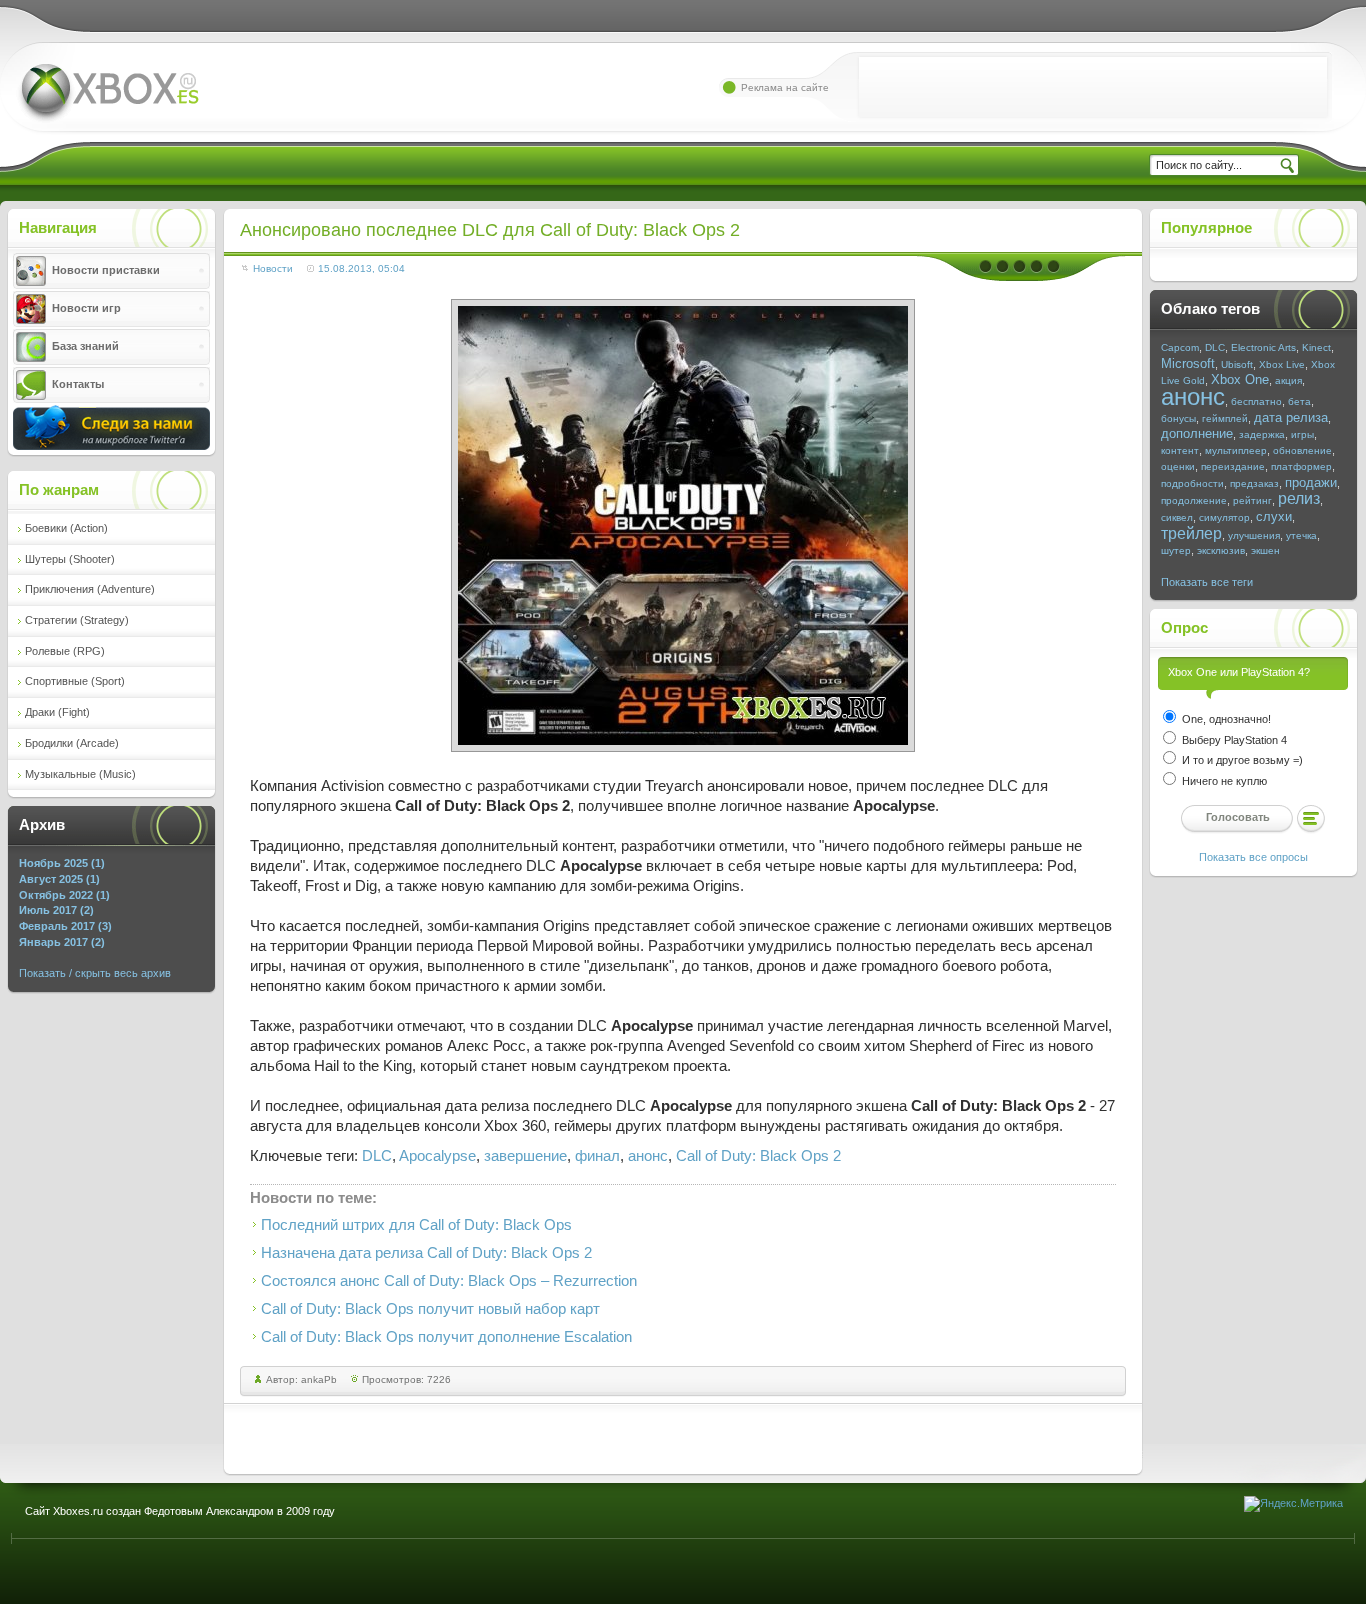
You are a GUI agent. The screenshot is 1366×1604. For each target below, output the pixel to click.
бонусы (1178, 418)
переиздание (1233, 466)
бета (1299, 401)
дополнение (1197, 433)
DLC (377, 1156)
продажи (1311, 482)
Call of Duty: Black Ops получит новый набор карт (430, 1309)
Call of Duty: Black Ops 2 (758, 1156)
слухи (1274, 516)
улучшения (1254, 535)
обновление (1302, 450)
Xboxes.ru (108, 93)
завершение (525, 1156)
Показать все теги (1207, 582)
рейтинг (1252, 500)
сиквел (1177, 517)
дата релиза (1291, 417)
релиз (1299, 498)
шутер (1176, 550)
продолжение (1194, 500)
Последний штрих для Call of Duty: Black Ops (416, 1225)
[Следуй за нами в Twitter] (111, 446)
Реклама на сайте (785, 87)
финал (597, 1156)
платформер (1301, 466)
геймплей (1225, 418)
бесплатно (1256, 401)
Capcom (1180, 347)
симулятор (1224, 517)
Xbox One (1240, 379)
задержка (1262, 434)
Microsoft (1188, 363)
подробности (1192, 483)
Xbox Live (1282, 364)
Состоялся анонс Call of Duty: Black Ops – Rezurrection (449, 1281)
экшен (1265, 550)
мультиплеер (1236, 450)
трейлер (1191, 533)
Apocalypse (437, 1156)
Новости (273, 268)
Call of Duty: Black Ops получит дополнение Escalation (446, 1337)
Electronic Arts (1263, 347)
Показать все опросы (1253, 857)
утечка (1301, 535)
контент (1180, 450)
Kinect (1316, 347)
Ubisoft (1237, 364)
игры (1302, 434)
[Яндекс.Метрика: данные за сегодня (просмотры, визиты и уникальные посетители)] (1293, 1504)
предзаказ (1254, 483)
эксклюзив (1221, 550)
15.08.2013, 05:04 (361, 268)
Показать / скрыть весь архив (95, 973)
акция (1288, 380)
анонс (648, 1156)
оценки (1178, 466)
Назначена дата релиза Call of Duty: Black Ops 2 (426, 1253)
